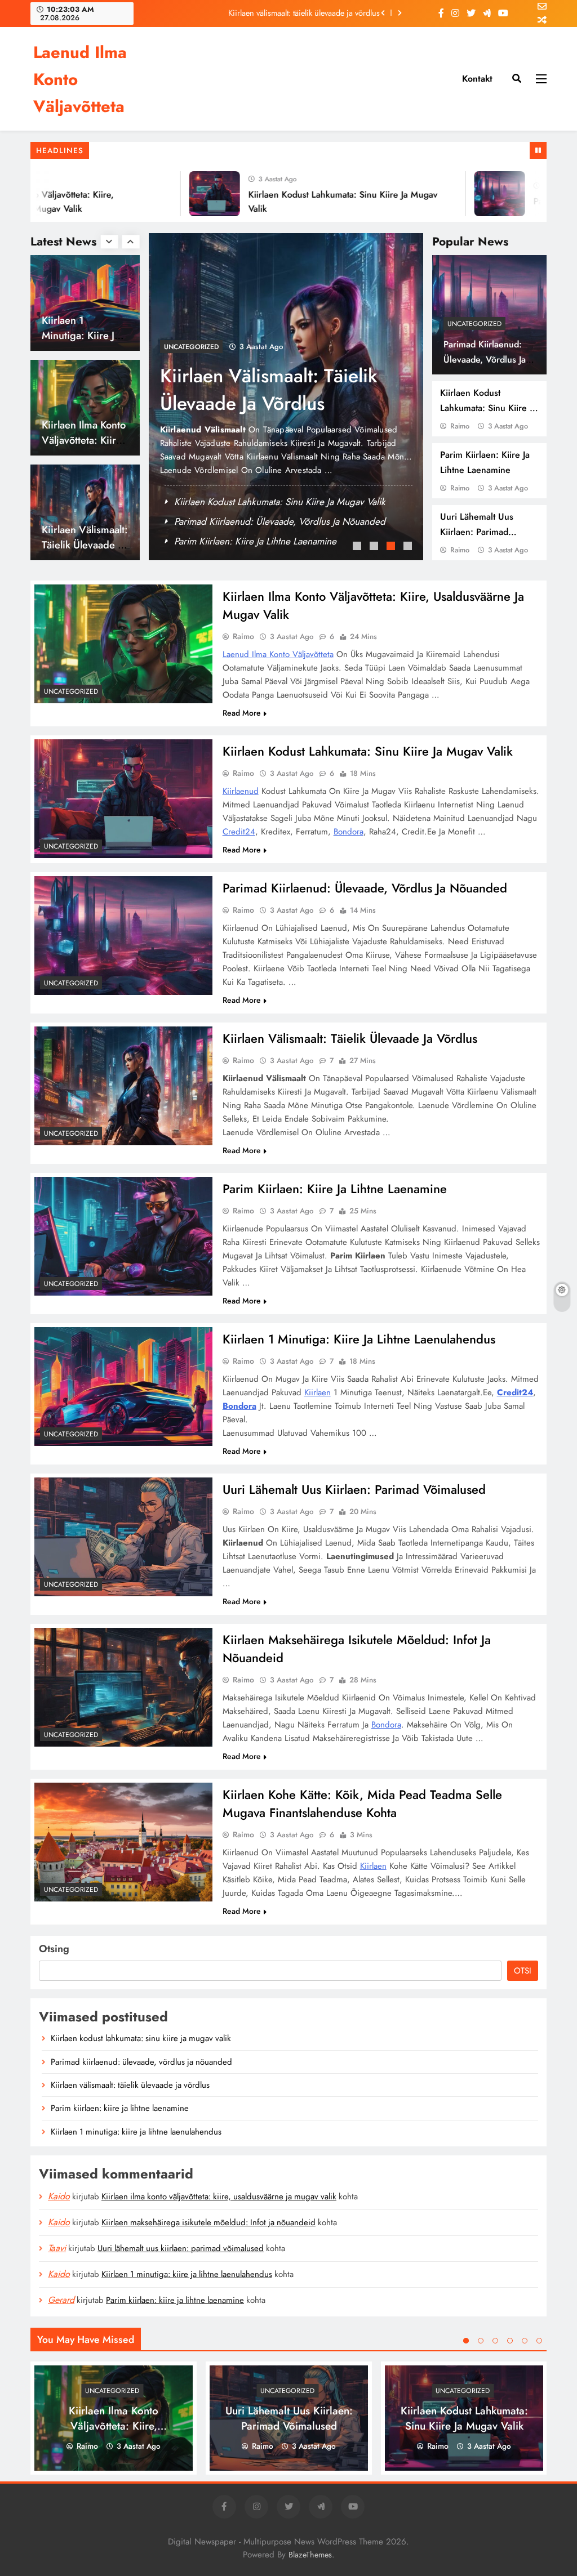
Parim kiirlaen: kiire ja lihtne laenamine (255, 541)
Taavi (57, 2248)
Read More (242, 713)
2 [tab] (375, 547)
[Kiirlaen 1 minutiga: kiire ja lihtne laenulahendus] (123, 1386)
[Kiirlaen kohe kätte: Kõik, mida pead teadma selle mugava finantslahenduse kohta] (123, 1842)
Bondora (349, 832)
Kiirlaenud (241, 791)
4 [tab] (409, 547)
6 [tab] (539, 2341)
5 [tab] (525, 2341)
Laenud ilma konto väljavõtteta (278, 654)
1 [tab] (358, 547)
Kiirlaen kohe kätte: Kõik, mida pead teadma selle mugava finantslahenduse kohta (362, 1803)
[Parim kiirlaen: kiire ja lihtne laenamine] (123, 1236)
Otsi (523, 1971)
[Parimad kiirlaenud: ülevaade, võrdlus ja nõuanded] (467, 194)
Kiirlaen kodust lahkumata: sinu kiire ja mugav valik (488, 408)
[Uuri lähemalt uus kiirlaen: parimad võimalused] (123, 1537)
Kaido (59, 2196)
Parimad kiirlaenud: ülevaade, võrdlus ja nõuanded (485, 360)
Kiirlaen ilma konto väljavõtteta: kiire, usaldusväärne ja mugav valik (219, 2196)
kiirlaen (318, 1392)
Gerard (61, 2300)
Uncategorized (474, 324)
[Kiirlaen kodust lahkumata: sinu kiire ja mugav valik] (181, 194)
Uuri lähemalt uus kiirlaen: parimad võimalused (477, 532)
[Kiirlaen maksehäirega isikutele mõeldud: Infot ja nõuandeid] (123, 1687)
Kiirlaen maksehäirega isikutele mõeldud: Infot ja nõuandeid (208, 2222)
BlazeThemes (310, 2555)
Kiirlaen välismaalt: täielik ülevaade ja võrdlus (304, 12)
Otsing (54, 1949)
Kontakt (477, 79)
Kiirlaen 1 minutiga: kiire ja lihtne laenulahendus (359, 1339)
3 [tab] (392, 547)
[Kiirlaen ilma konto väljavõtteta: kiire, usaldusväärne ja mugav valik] (123, 644)
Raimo (460, 426)
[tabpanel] (286, 397)
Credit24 (239, 832)
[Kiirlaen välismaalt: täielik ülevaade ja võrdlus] (123, 1086)
